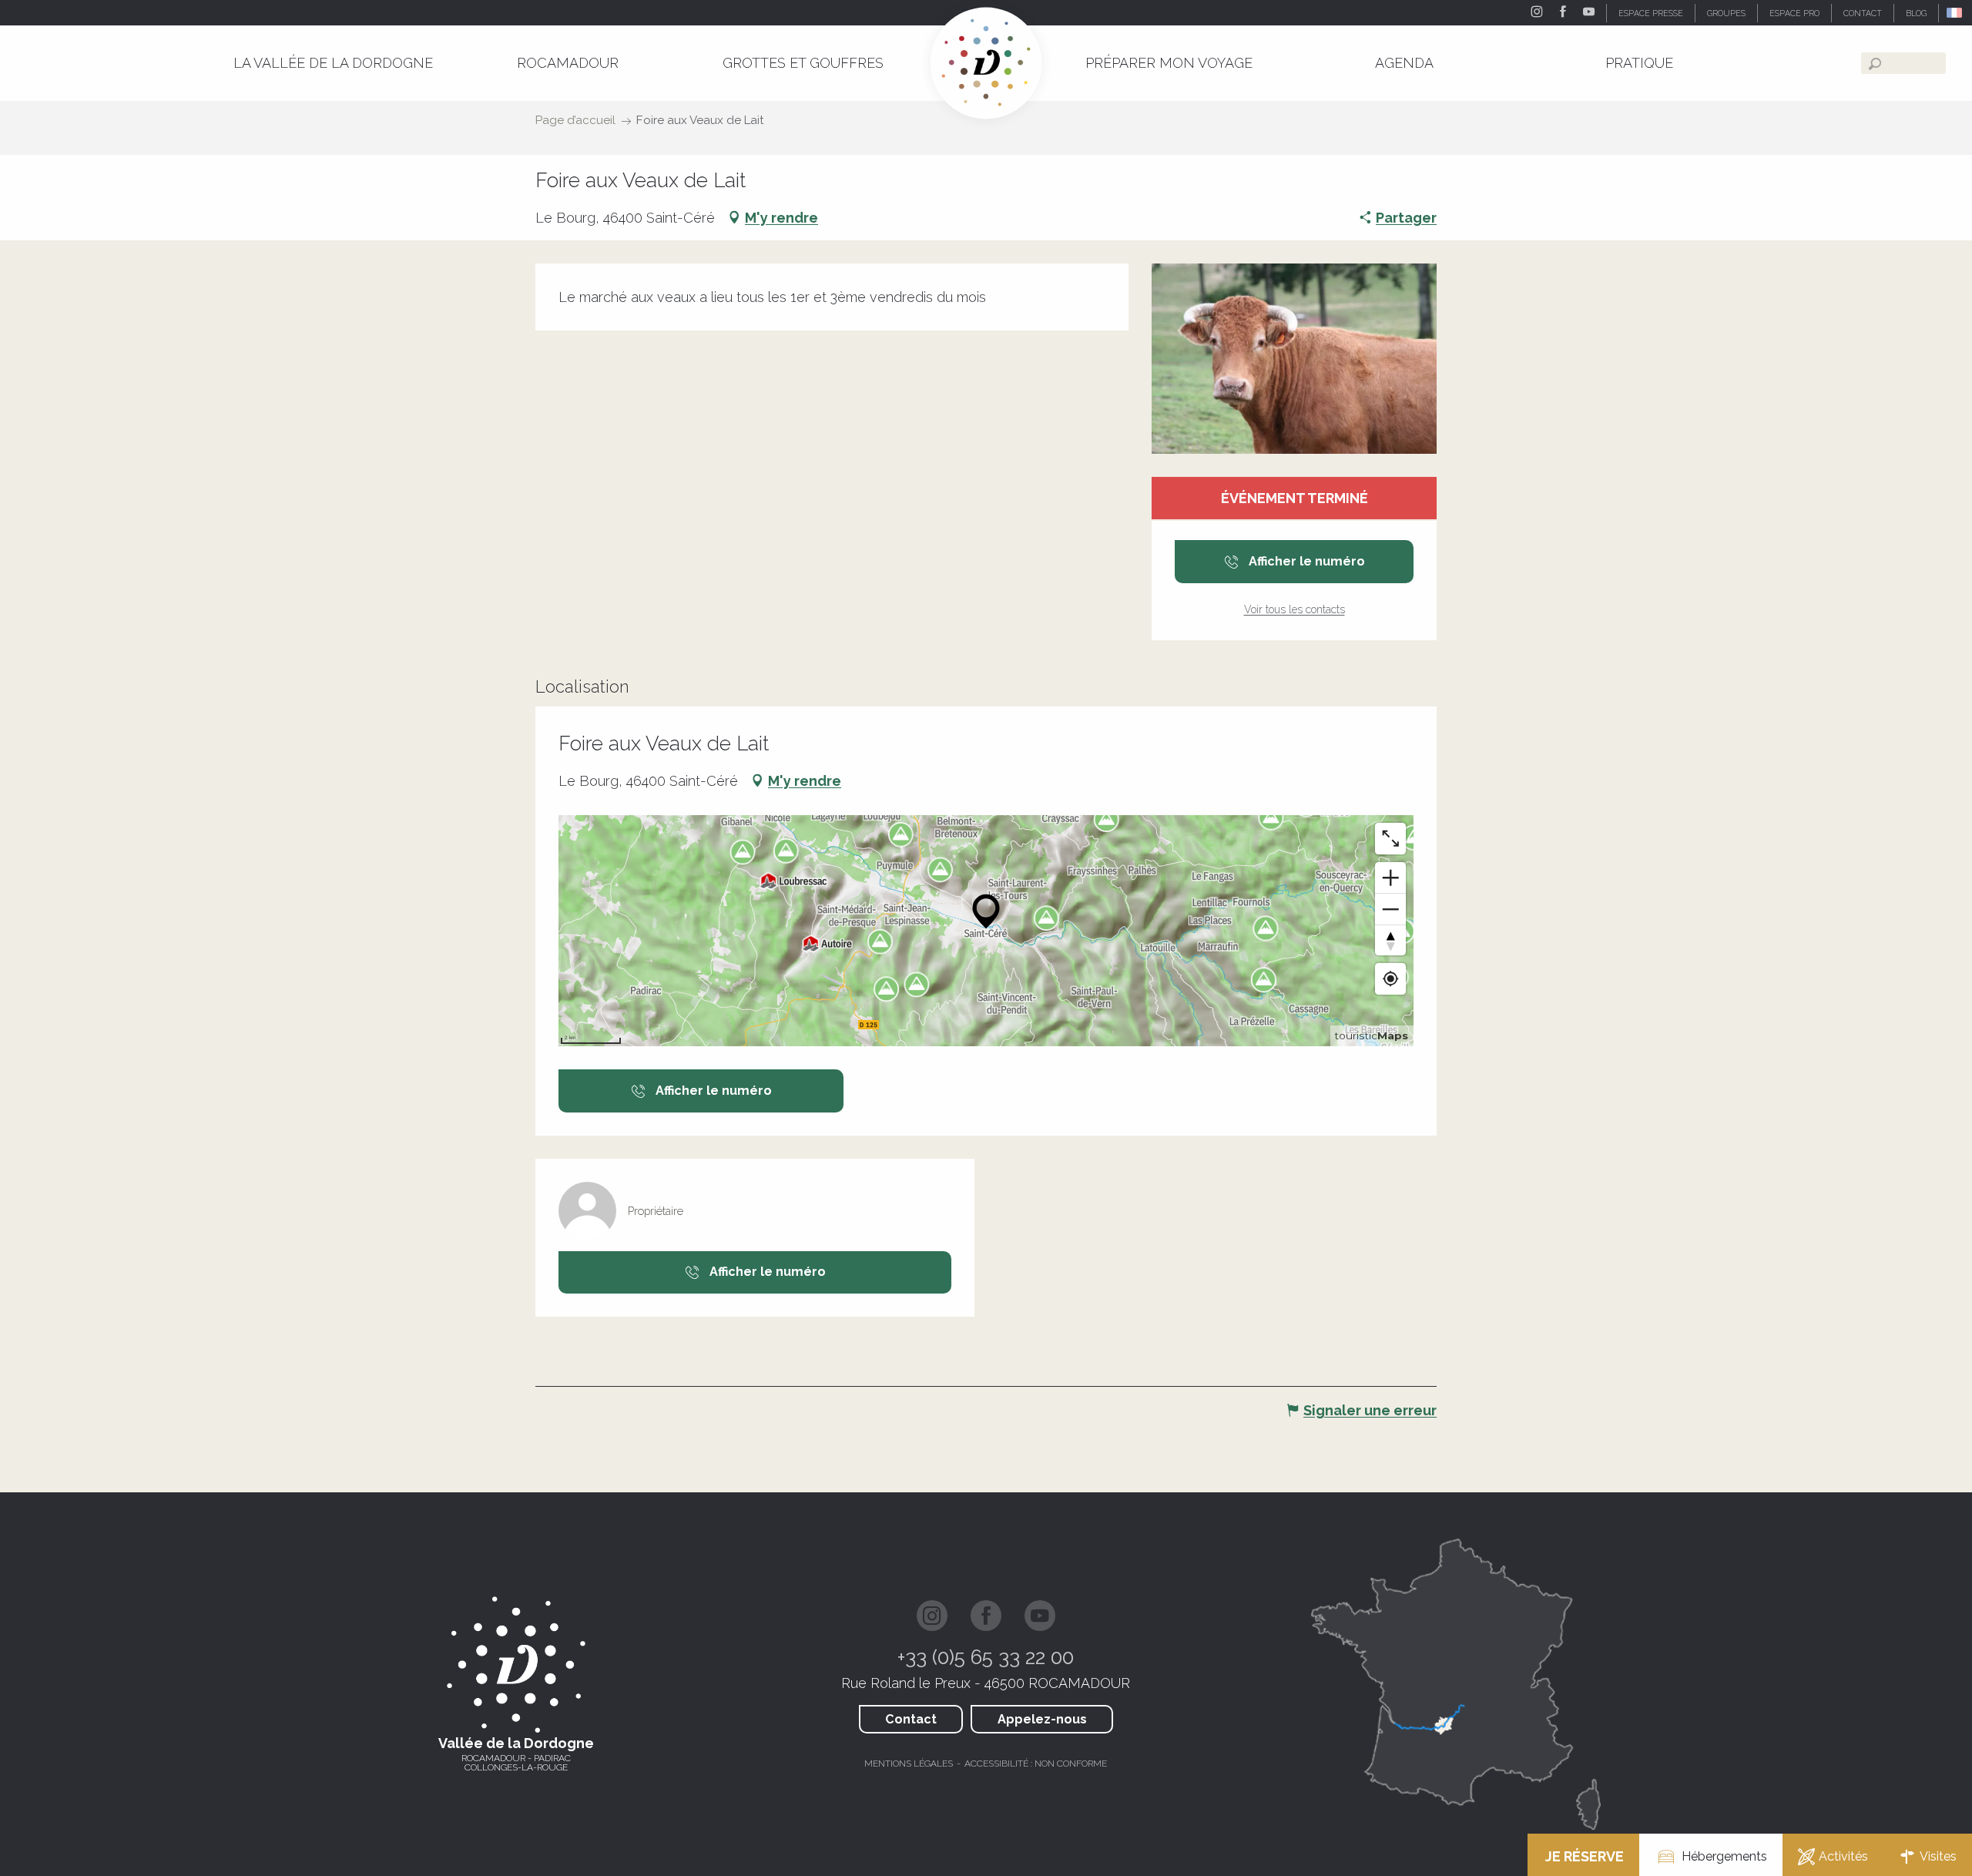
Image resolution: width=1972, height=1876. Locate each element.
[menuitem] (333, 63)
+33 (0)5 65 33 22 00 (986, 1657)
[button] (1955, 13)
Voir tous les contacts (1295, 609)
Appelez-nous (1042, 1719)
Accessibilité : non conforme (1036, 1764)
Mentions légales (909, 1764)
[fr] (1955, 13)
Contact (911, 1719)
